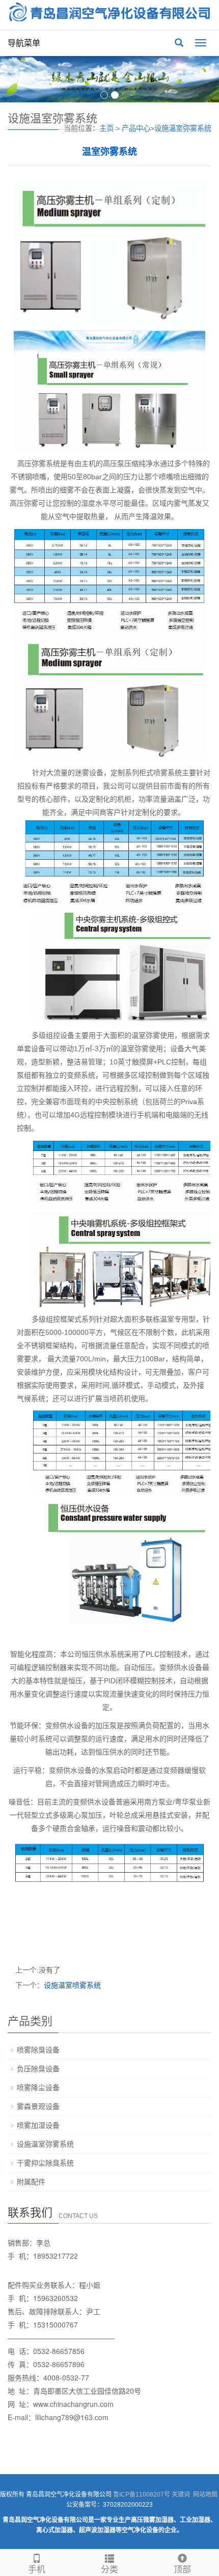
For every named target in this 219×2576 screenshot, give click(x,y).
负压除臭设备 (38, 2069)
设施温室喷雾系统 (72, 1985)
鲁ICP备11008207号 (142, 2495)
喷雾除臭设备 (38, 2050)
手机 (37, 2570)
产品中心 (136, 128)
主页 (106, 128)
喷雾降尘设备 (38, 2088)
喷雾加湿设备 (38, 2125)
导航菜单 (24, 43)
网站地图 (205, 2495)
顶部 (182, 2570)
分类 (109, 2570)
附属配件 (31, 2182)
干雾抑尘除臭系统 (45, 2163)
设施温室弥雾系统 (183, 128)
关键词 (181, 2495)
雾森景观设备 (38, 2106)
